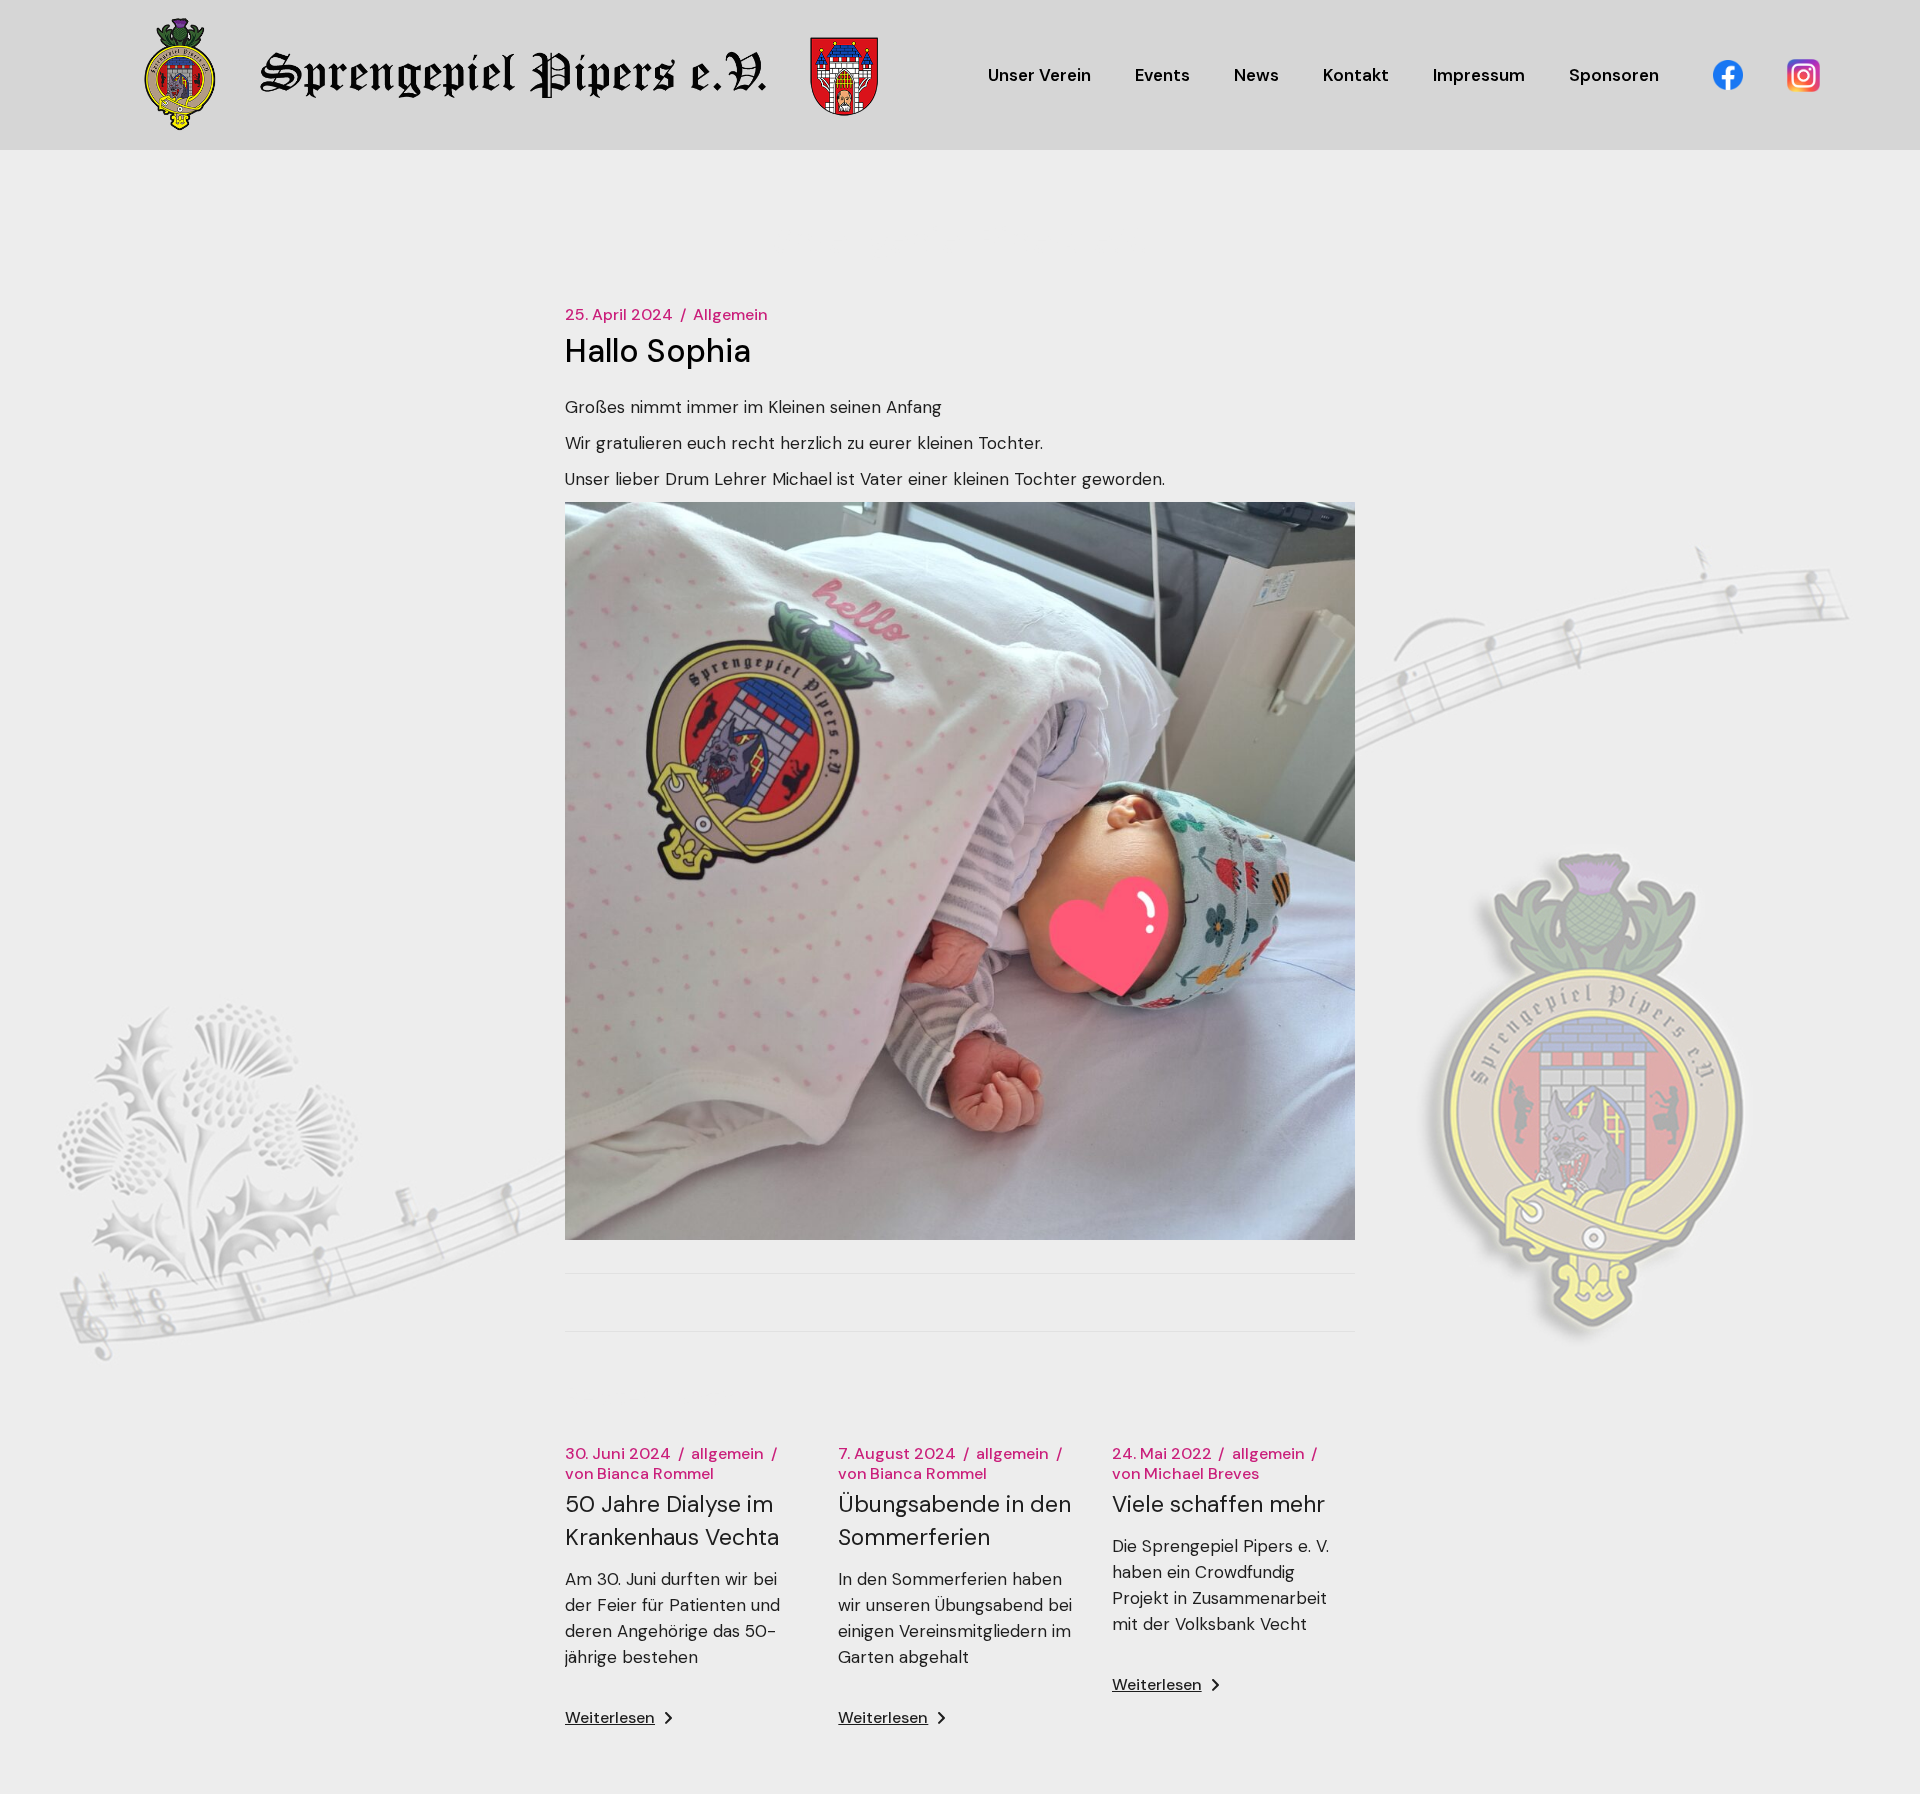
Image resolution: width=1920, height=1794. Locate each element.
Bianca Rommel (639, 1474)
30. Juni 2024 (618, 1454)
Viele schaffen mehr (1218, 1504)
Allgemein (730, 315)
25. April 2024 (619, 315)
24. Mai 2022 (1162, 1454)
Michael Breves (1185, 1474)
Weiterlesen (610, 1717)
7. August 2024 (897, 1454)
